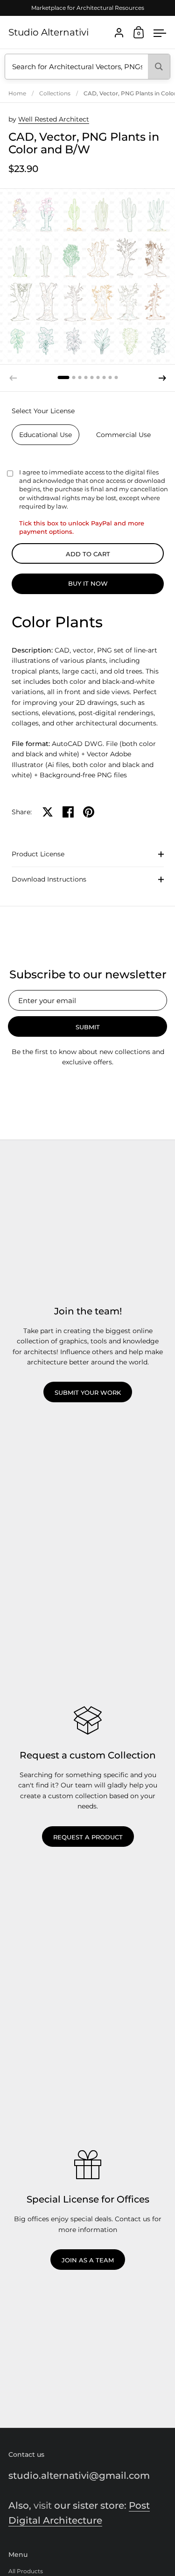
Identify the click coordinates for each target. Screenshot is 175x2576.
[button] (64, 377)
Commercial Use (123, 435)
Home (17, 93)
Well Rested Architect (54, 119)
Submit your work (88, 1392)
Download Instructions (49, 879)
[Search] (159, 67)
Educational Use (45, 435)
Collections (55, 93)
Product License (38, 854)
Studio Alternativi (49, 32)
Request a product (88, 1837)
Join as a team (88, 2260)
